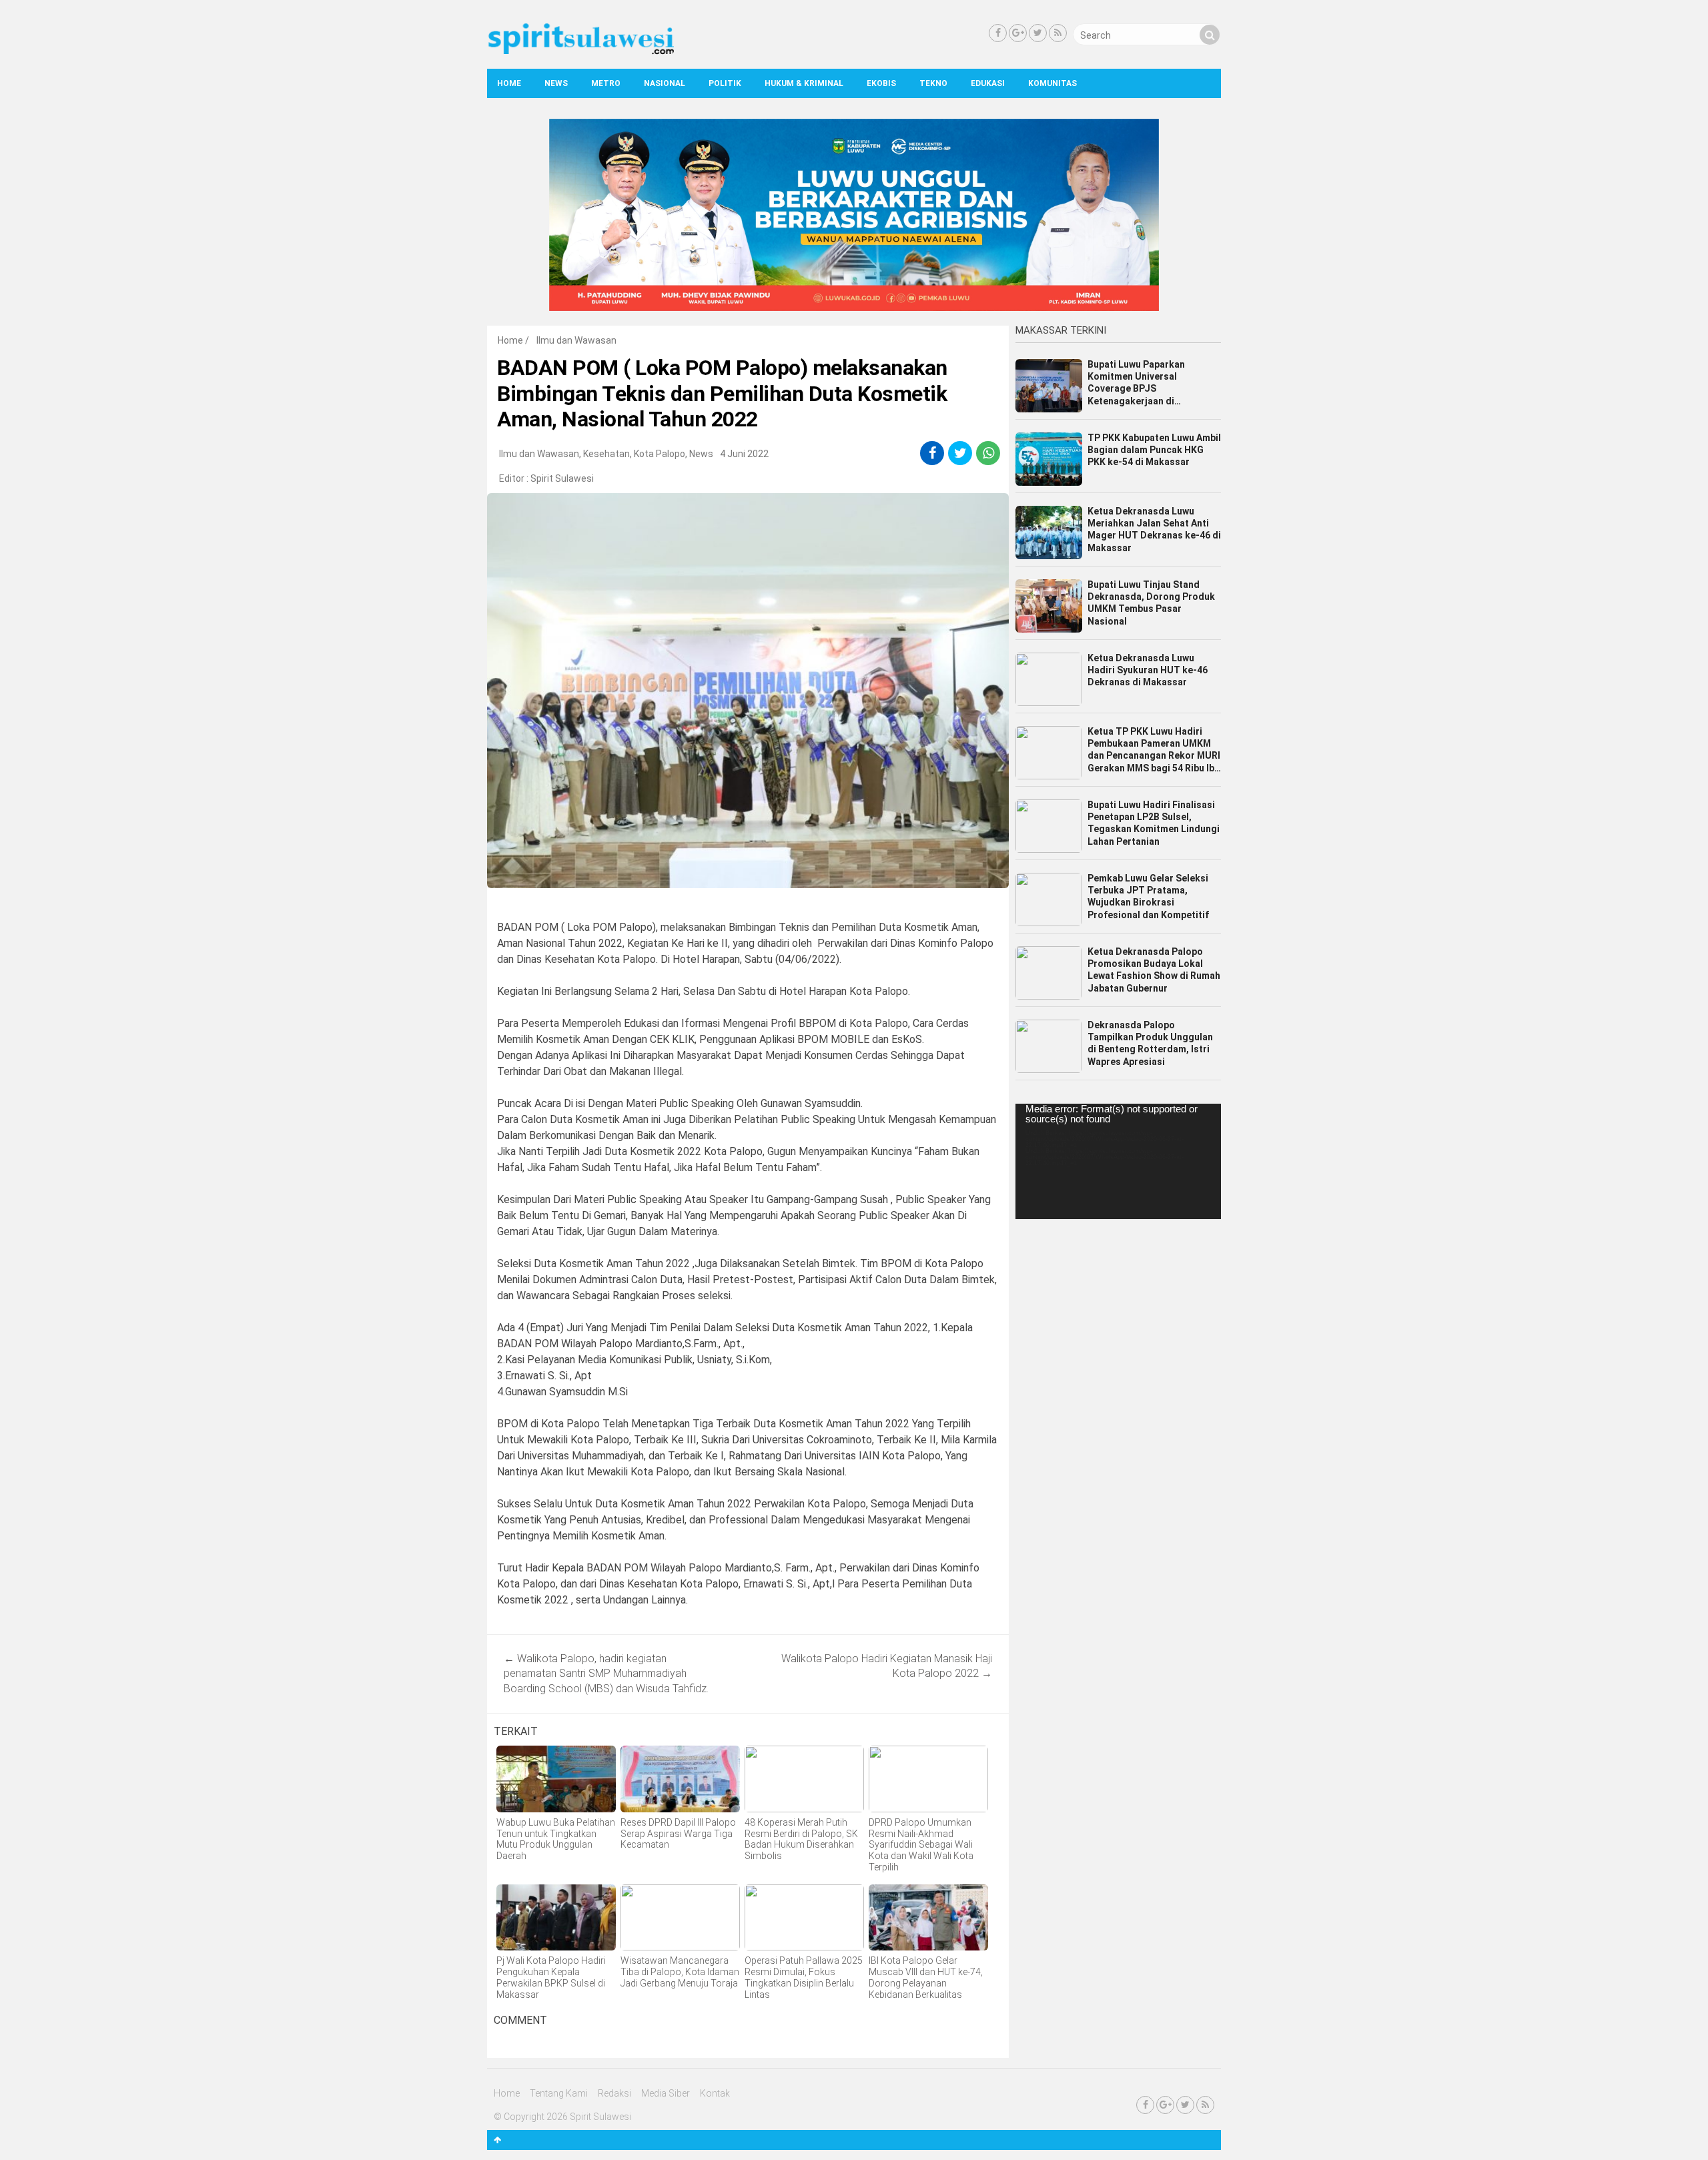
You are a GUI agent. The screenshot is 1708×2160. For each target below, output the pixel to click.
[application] (1118, 1161)
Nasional (665, 83)
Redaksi (614, 2093)
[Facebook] (998, 33)
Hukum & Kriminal (804, 83)
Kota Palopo (660, 454)
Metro (606, 83)
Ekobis (881, 83)
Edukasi (988, 83)
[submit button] (1210, 35)
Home (509, 83)
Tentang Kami (559, 2093)
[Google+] (1018, 33)
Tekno (933, 83)
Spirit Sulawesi (562, 478)
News (556, 83)
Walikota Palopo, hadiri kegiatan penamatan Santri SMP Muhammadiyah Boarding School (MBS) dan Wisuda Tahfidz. (606, 1674)
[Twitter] (1038, 33)
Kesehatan (606, 454)
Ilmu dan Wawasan (576, 340)
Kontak (715, 2093)
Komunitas (1052, 83)
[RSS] (1058, 33)
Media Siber (666, 2093)
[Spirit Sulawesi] (580, 51)
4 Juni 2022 (744, 454)
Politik (725, 83)
